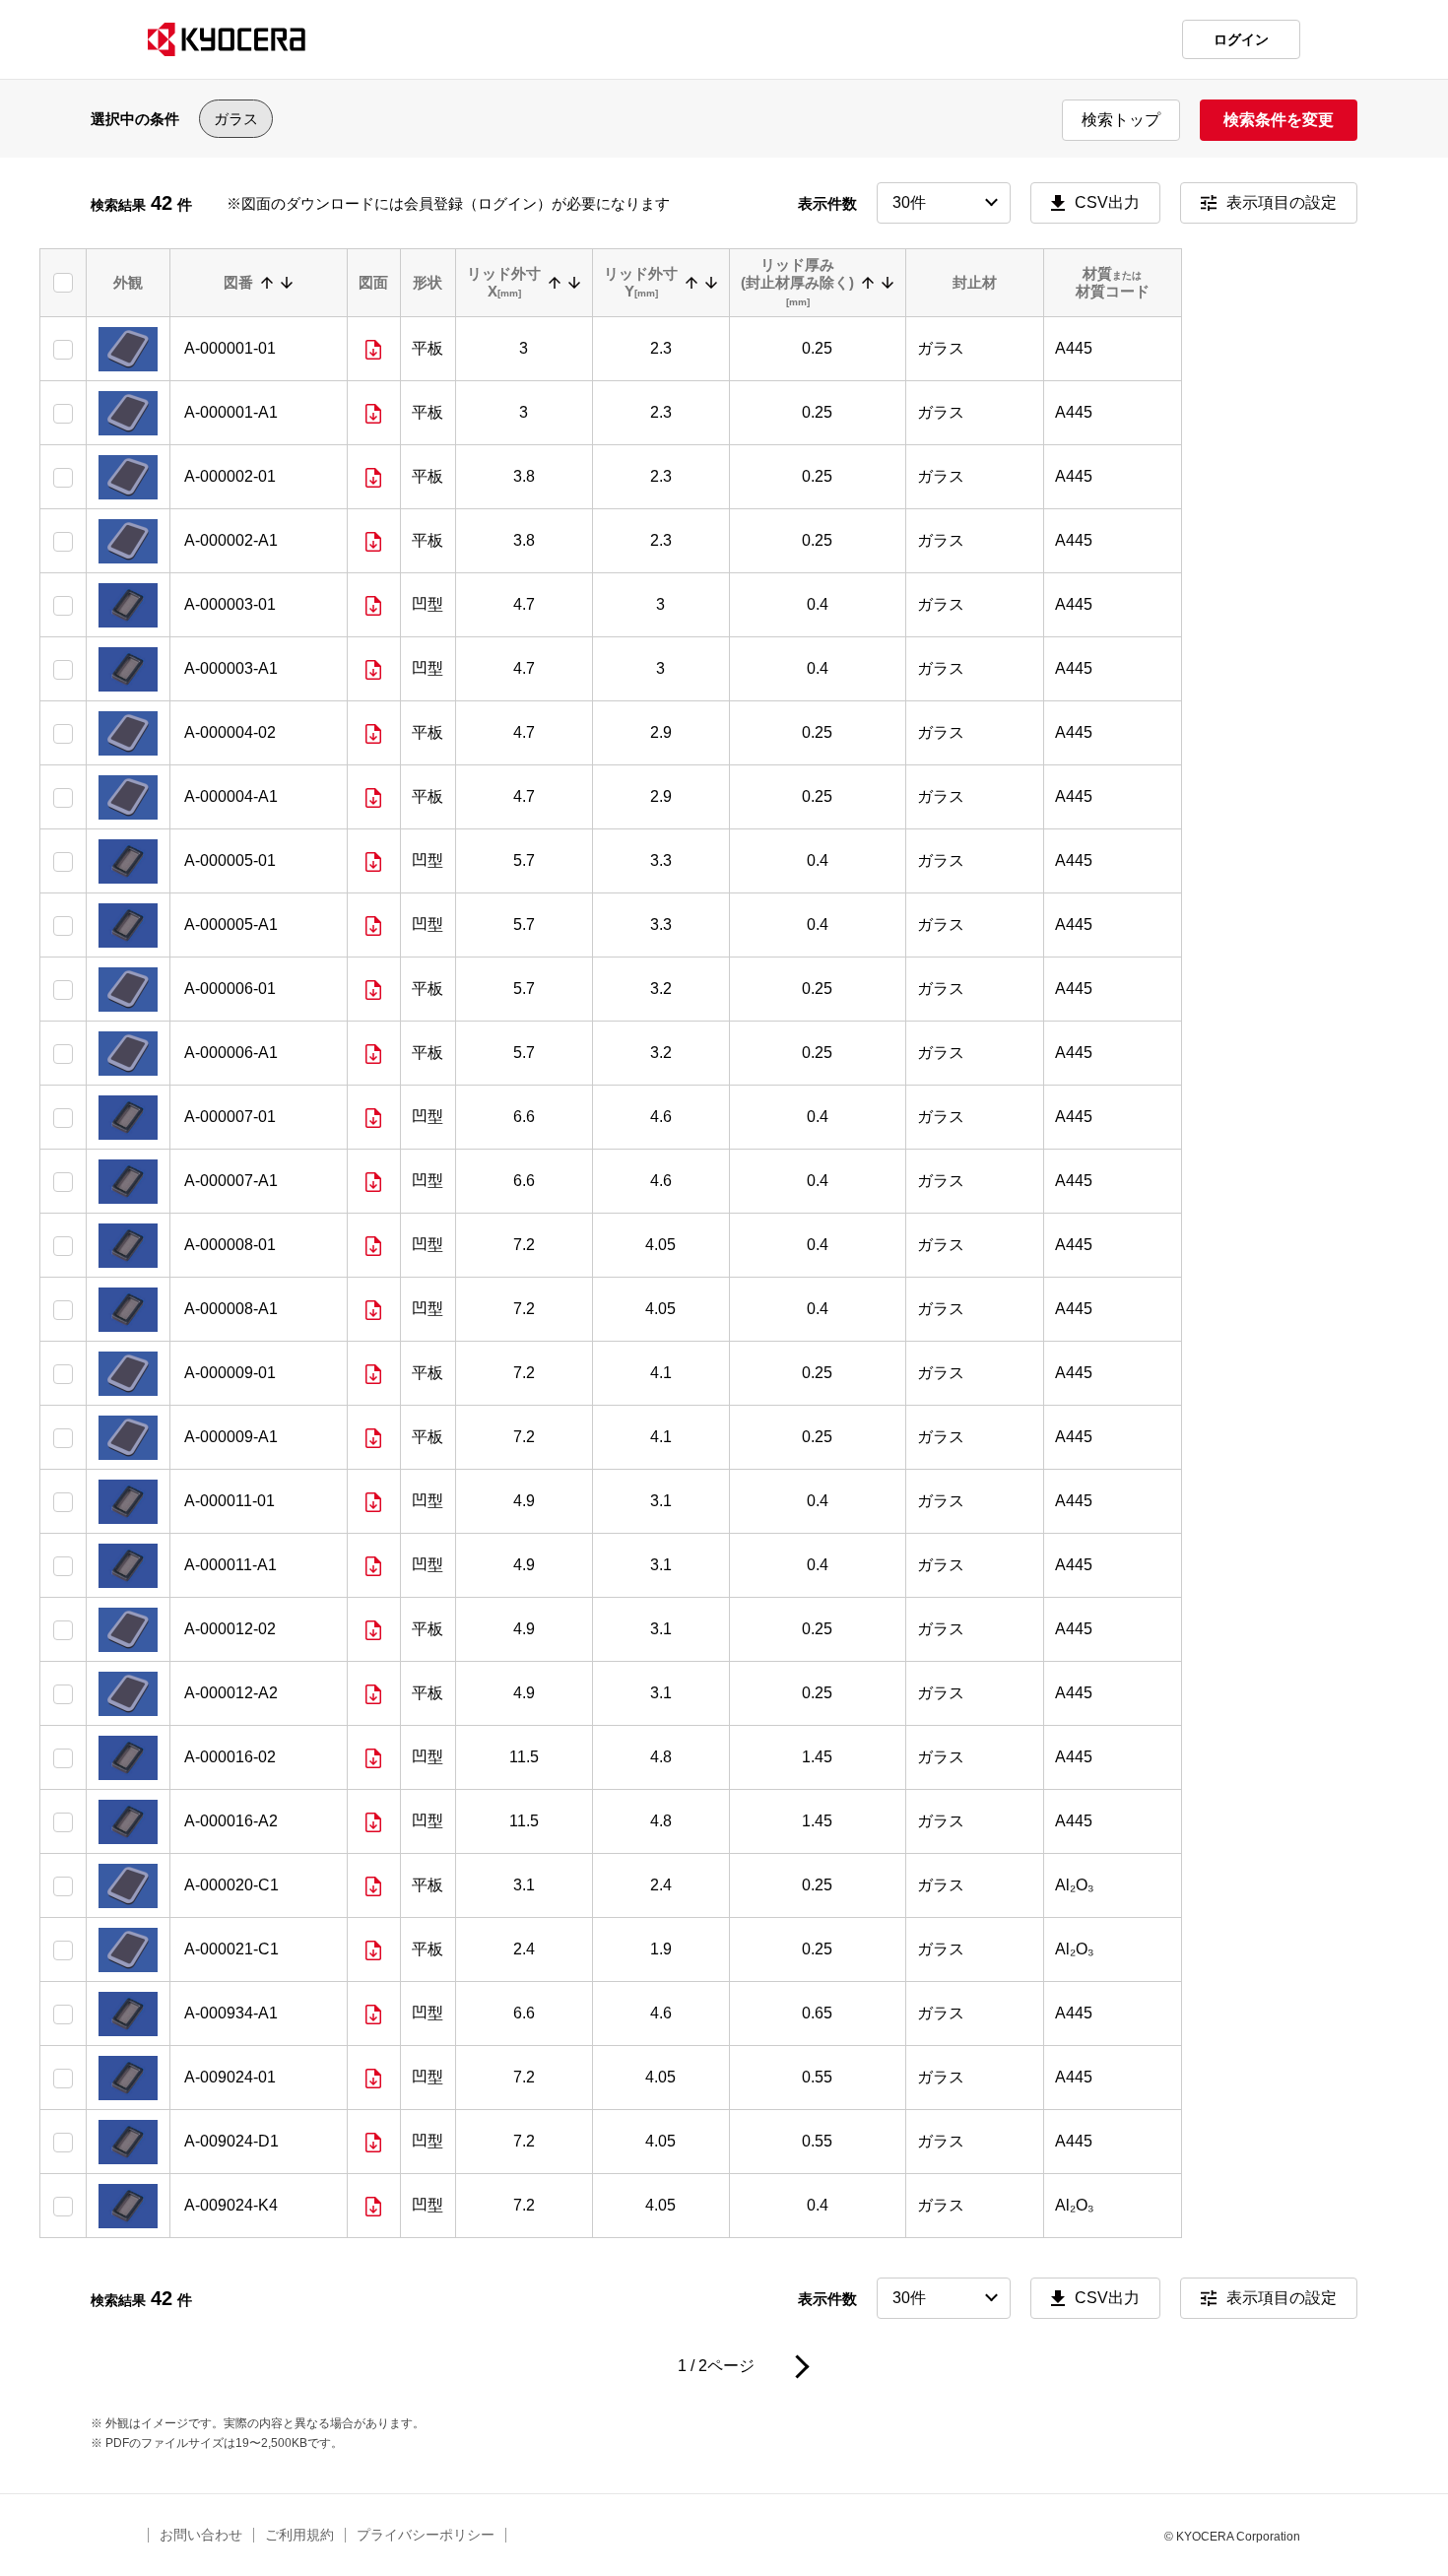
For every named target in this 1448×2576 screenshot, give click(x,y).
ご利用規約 (299, 2535)
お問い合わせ (201, 2535)
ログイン (1241, 39)
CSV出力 (1107, 202)
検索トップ (1121, 120)
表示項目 (1282, 202)
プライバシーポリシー (426, 2535)
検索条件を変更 (1279, 120)
